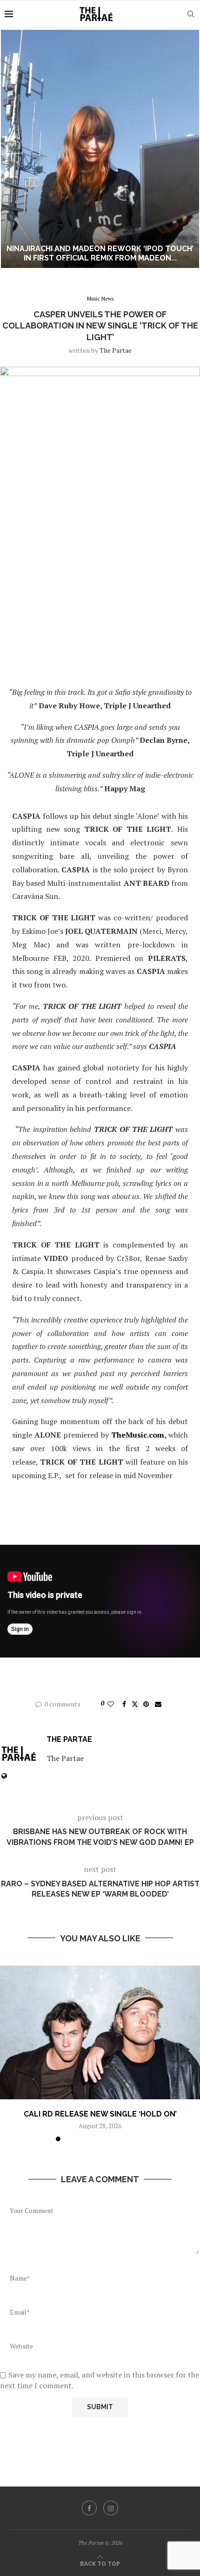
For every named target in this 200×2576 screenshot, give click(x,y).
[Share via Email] (158, 1704)
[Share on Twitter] (135, 1704)
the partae (116, 350)
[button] (13, 149)
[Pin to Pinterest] (146, 1704)
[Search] (191, 14)
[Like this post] (111, 1704)
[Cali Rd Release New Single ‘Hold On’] (100, 2032)
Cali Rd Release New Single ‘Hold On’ (100, 2114)
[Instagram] (111, 2508)
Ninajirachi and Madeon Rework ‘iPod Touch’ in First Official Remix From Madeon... (100, 253)
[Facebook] (89, 2508)
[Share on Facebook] (124, 1704)
